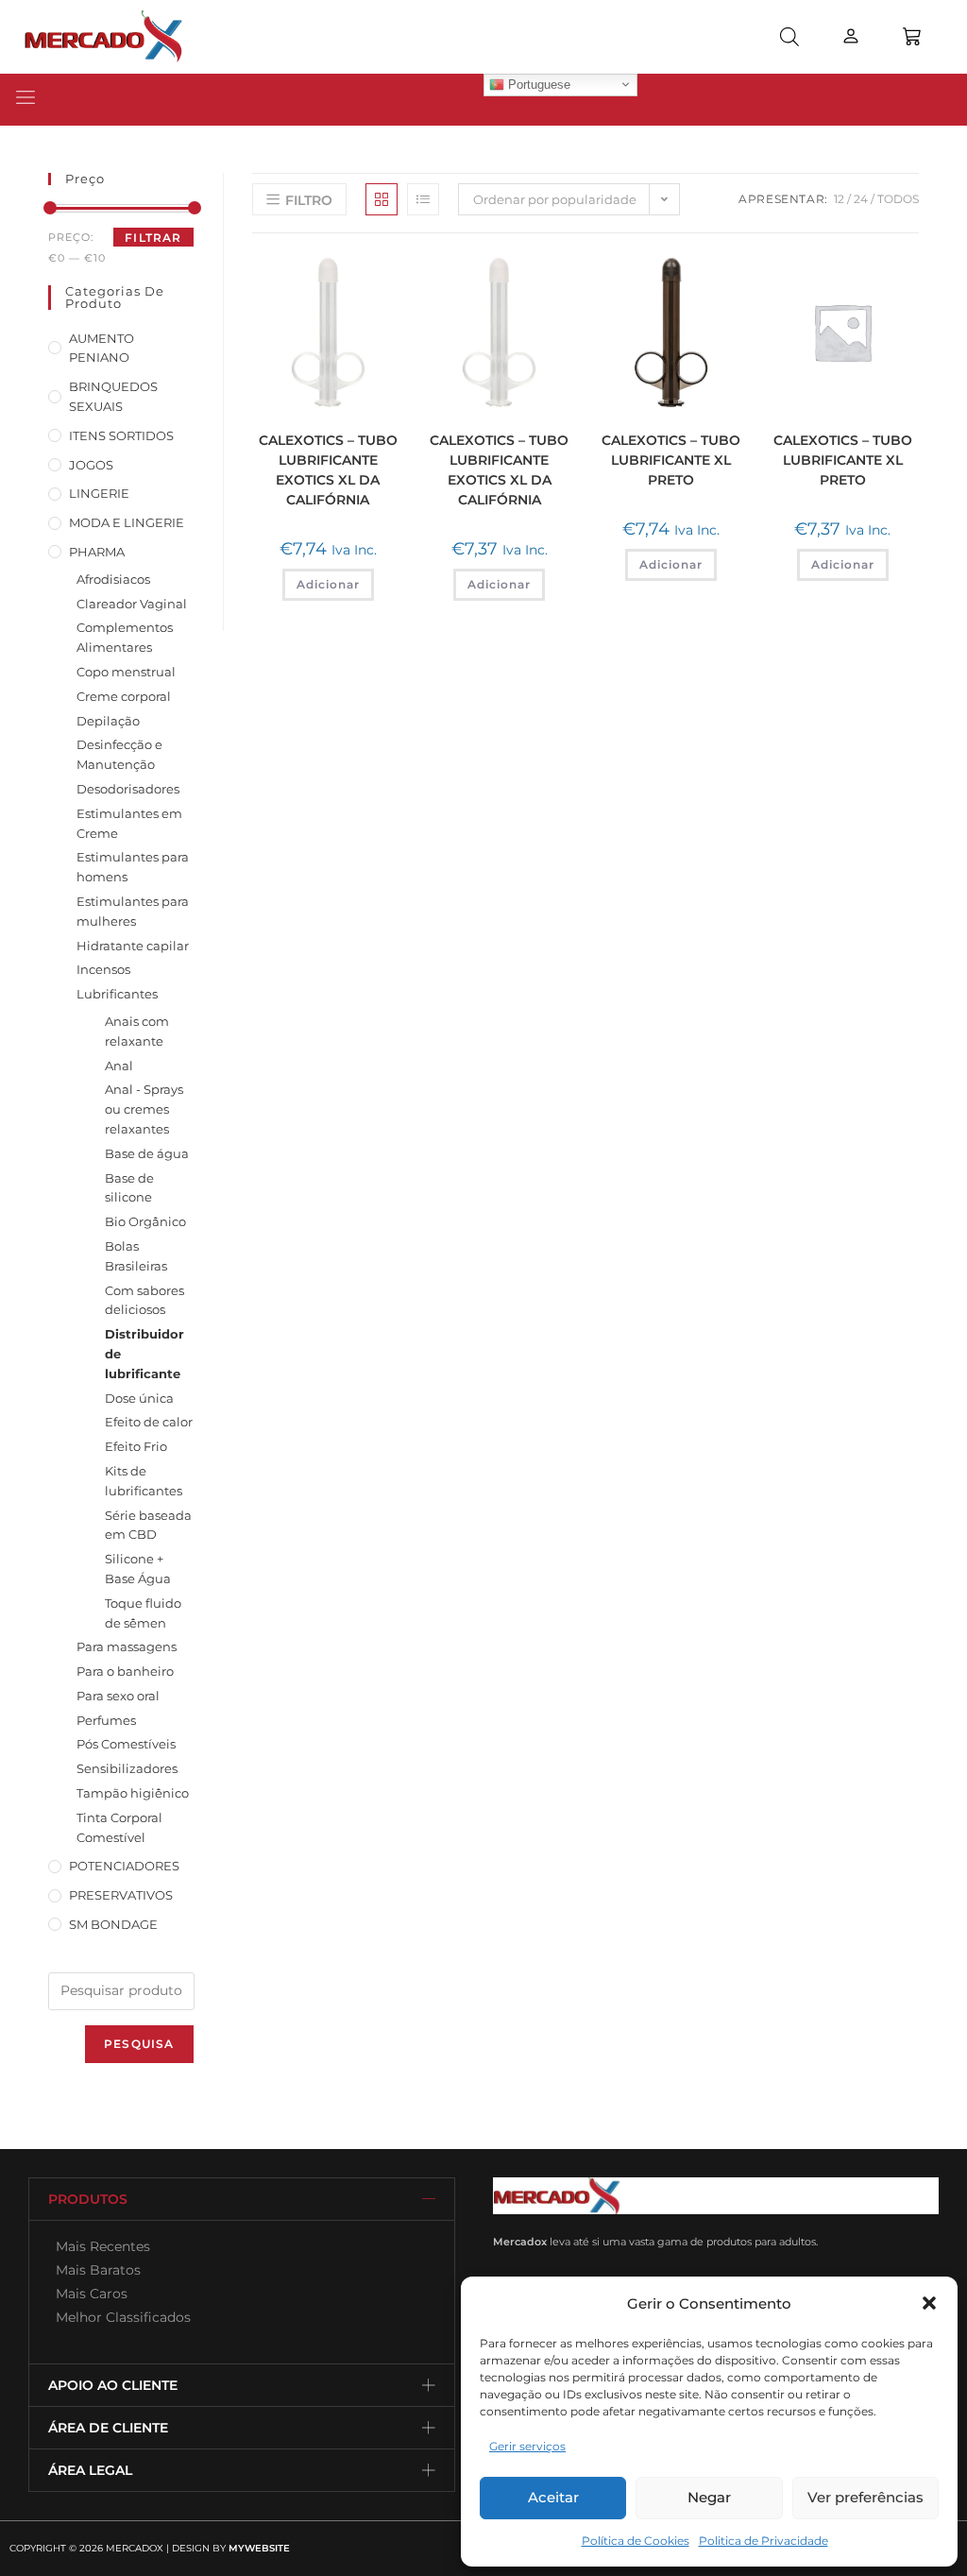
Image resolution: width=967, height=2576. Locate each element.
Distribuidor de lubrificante (144, 1354)
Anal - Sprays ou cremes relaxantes (144, 1109)
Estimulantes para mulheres (133, 911)
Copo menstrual (126, 672)
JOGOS (91, 465)
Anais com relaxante (137, 1031)
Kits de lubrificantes (144, 1481)
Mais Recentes (99, 2246)
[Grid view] (382, 199)
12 (839, 199)
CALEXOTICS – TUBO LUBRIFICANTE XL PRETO (671, 460)
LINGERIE (99, 493)
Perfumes (106, 1720)
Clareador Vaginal (132, 604)
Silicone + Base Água (138, 1569)
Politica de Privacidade (763, 2541)
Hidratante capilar (133, 946)
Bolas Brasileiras (136, 1256)
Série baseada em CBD (148, 1525)
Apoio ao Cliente (113, 2385)
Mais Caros (88, 2294)
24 (861, 199)
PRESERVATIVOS (121, 1895)
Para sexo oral (118, 1696)
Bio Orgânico (145, 1221)
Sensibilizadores (127, 1768)
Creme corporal (124, 696)
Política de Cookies (636, 2541)
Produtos (88, 2199)
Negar (709, 2497)
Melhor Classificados (119, 2317)
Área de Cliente (108, 2428)
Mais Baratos (94, 2270)
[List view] (423, 199)
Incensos (103, 969)
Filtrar (153, 238)
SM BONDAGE (113, 1924)
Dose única (139, 1398)
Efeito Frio (136, 1446)
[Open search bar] (789, 36)
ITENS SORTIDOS (121, 435)
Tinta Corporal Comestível (119, 1827)
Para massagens (127, 1646)
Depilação (108, 721)
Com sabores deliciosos (144, 1300)
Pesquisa (139, 2044)
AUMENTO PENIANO (102, 348)
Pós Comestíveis (126, 1744)
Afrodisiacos (113, 579)
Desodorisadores (128, 789)
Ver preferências (865, 2497)
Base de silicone (129, 1188)
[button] (929, 2303)
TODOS (898, 199)
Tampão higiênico (133, 1793)
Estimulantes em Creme (129, 823)
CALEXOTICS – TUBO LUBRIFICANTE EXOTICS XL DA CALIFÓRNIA (328, 470)
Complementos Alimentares (125, 637)
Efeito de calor (149, 1422)
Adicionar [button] (328, 584)
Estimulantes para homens (133, 867)
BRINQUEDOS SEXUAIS (113, 396)
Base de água (147, 1153)
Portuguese (537, 84)
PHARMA (97, 552)
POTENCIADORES (124, 1866)
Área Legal (90, 2470)
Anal (119, 1066)
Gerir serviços (527, 2446)
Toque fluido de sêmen (143, 1613)
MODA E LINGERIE (127, 522)
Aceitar (553, 2497)
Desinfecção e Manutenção (119, 754)
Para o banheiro (125, 1671)
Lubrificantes (117, 994)
